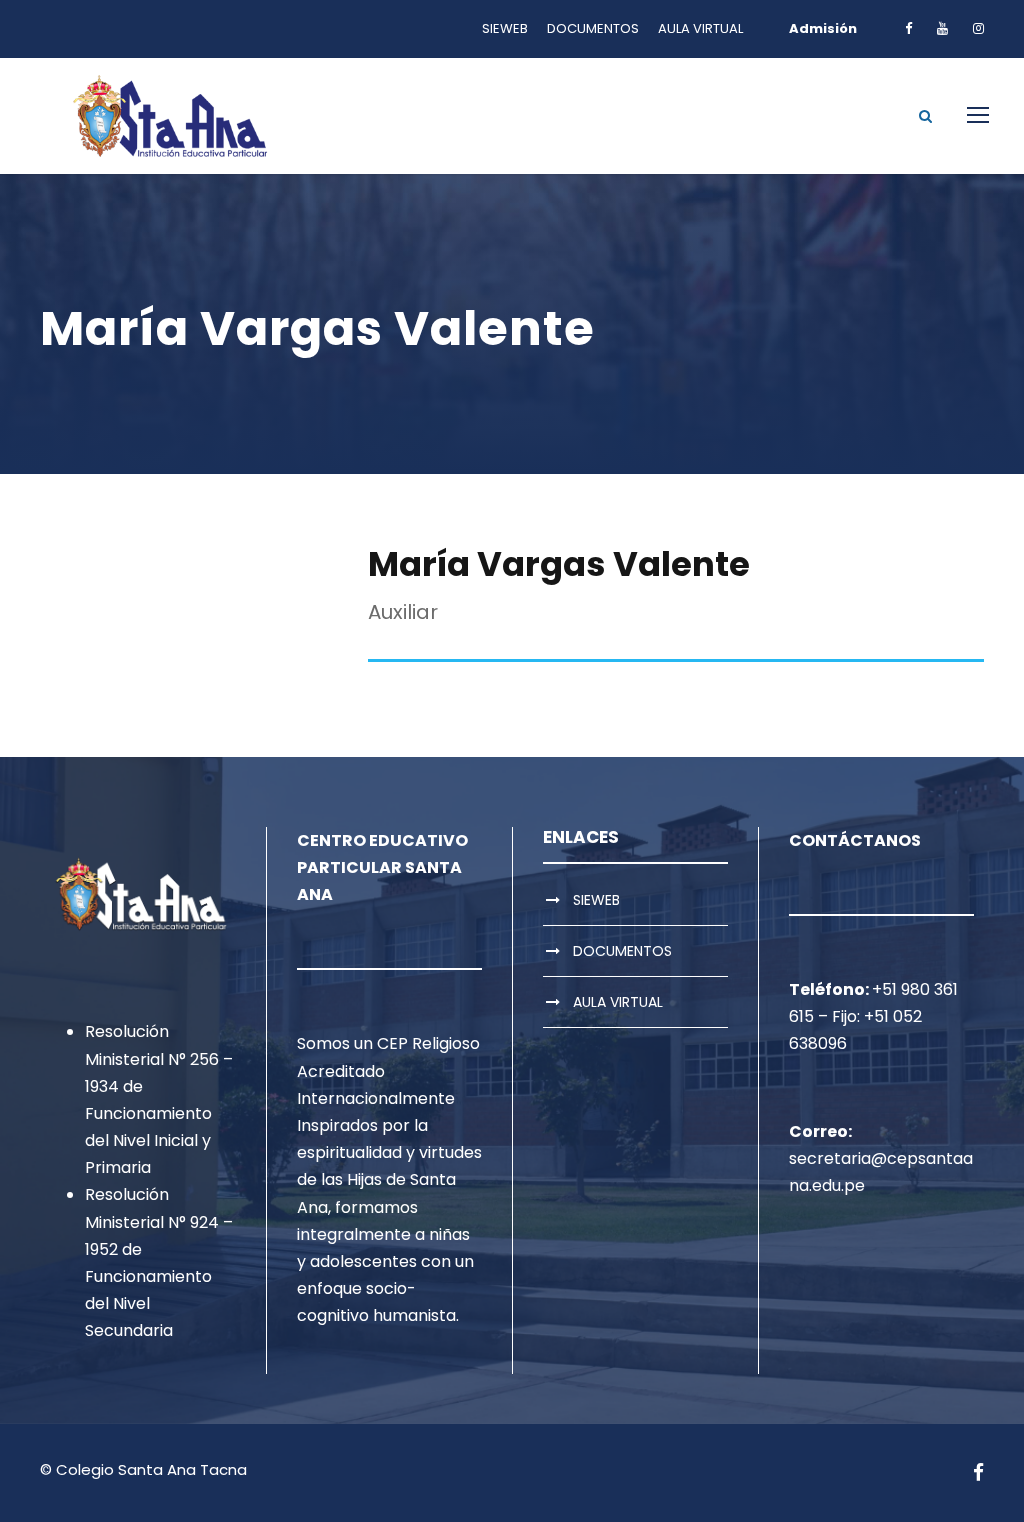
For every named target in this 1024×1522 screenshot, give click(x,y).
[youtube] (942, 28)
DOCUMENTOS (593, 28)
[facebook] (908, 28)
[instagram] (978, 28)
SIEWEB (505, 28)
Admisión (823, 28)
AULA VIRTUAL (700, 28)
